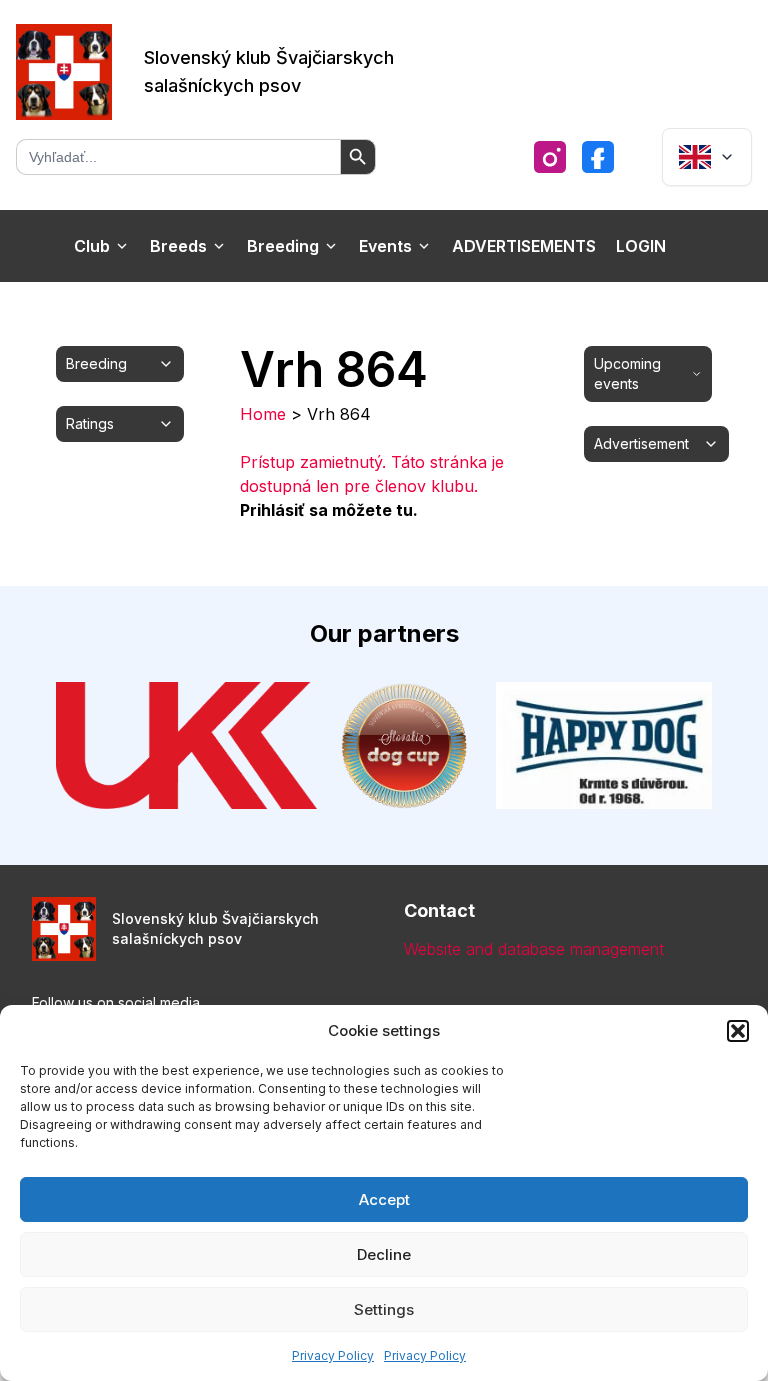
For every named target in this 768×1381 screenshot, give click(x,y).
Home (263, 414)
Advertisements (524, 246)
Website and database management (534, 949)
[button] (738, 1031)
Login (641, 246)
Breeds (178, 246)
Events (385, 246)
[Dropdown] (707, 157)
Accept (384, 1199)
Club (92, 246)
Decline (384, 1254)
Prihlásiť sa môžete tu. (329, 510)
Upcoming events (627, 373)
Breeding (283, 246)
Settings (384, 1309)
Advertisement (641, 443)
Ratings (90, 423)
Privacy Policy (333, 1355)
